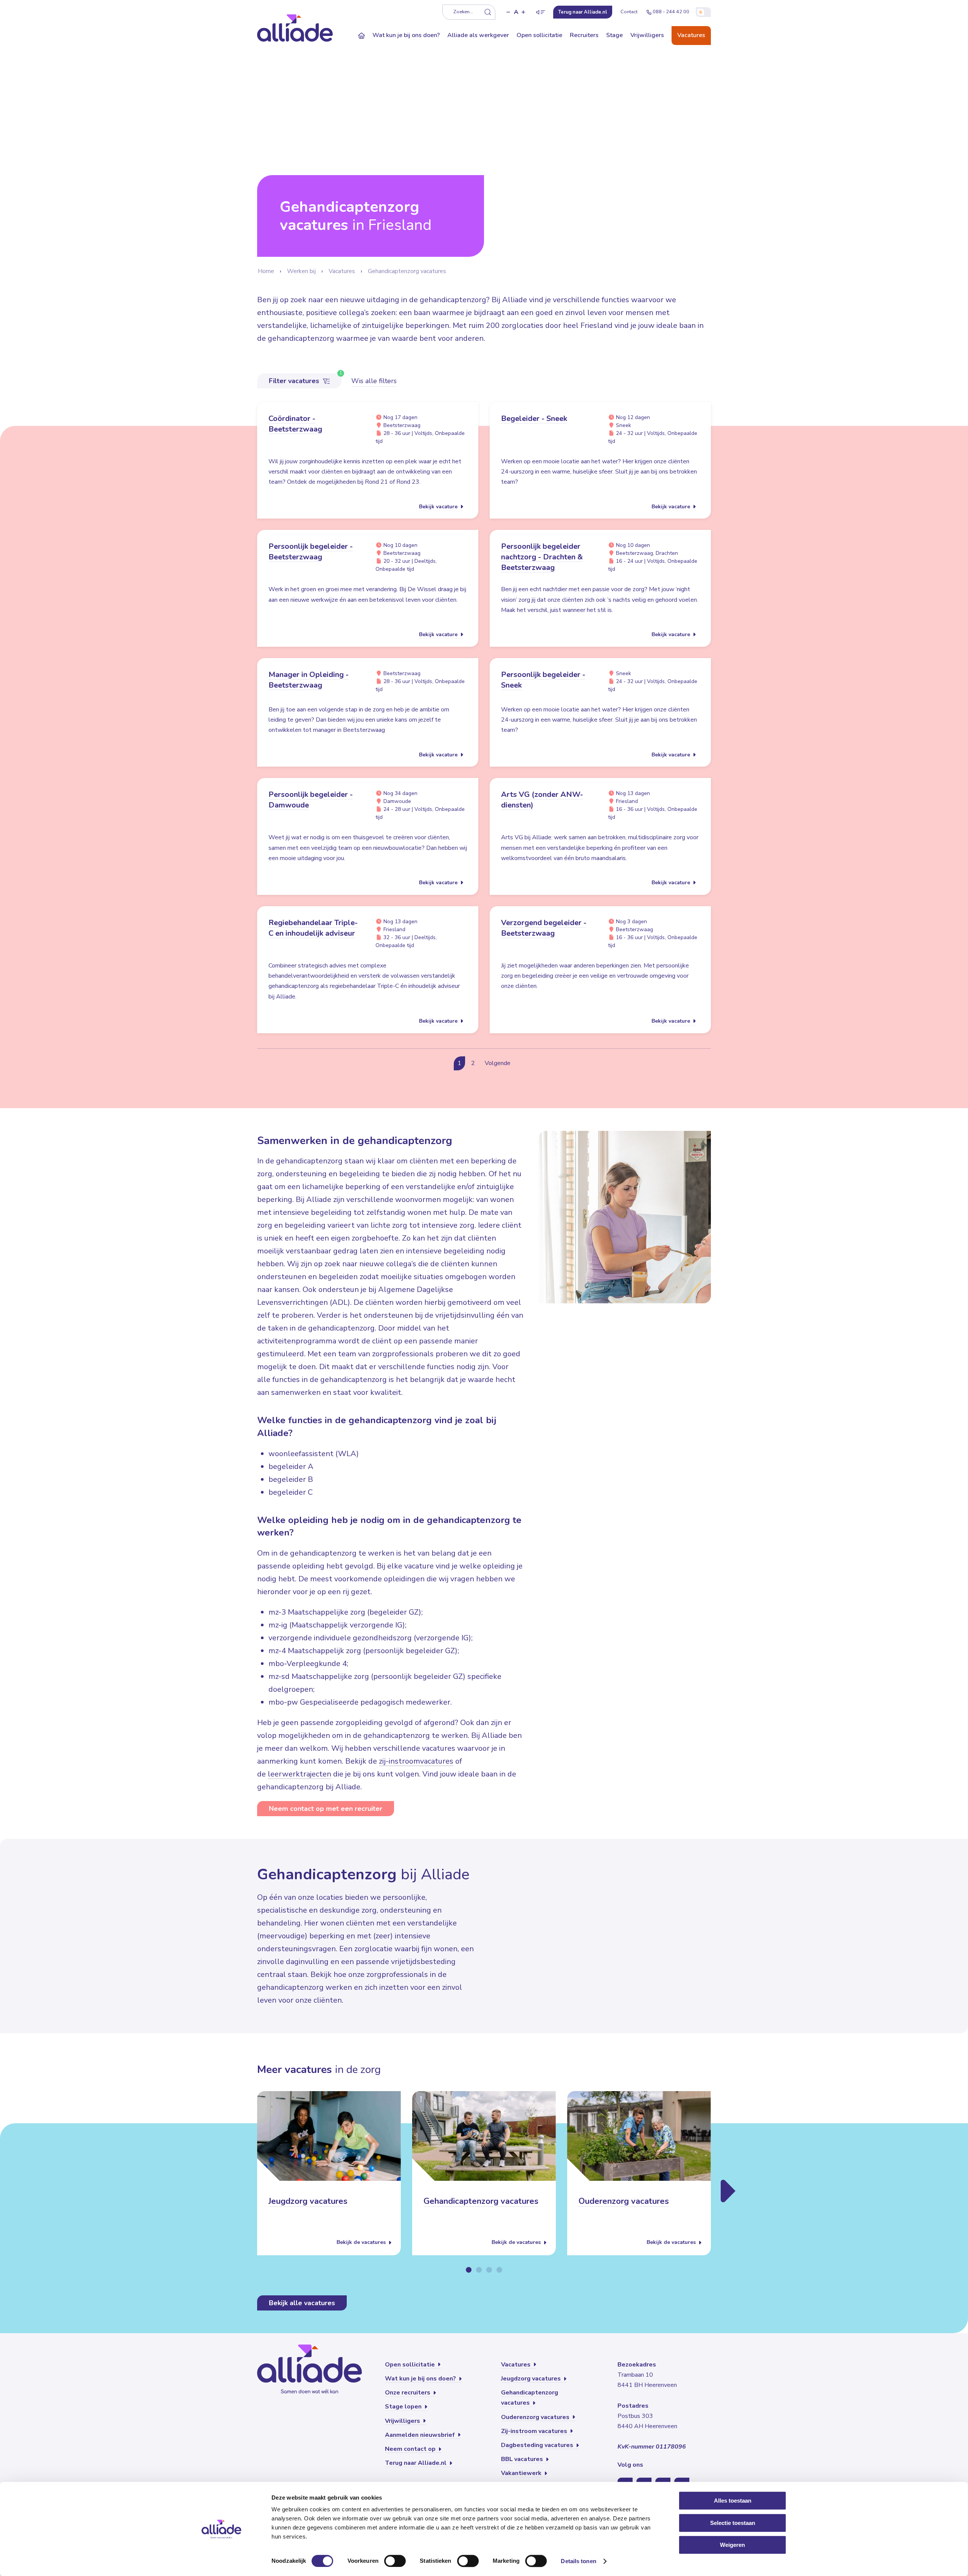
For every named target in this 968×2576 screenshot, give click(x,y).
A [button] (516, 12)
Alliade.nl (583, 12)
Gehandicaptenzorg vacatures (407, 271)
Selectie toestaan (733, 2523)
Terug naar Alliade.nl (417, 2463)
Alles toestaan (733, 2501)
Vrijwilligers (647, 35)
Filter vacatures (295, 381)
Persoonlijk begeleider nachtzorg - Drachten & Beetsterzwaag (542, 557)
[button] (508, 12)
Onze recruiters (408, 2393)
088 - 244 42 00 (671, 12)
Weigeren (732, 2545)
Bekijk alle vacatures (302, 2303)
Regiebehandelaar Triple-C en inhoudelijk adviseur (313, 928)
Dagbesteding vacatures (538, 2445)
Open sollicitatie (539, 35)
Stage (614, 35)
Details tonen (578, 2561)
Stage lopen (404, 2407)
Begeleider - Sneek (534, 418)
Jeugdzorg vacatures (308, 2202)
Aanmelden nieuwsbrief (421, 2435)
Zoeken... (463, 12)
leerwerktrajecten (299, 1774)
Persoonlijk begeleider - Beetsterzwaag (311, 552)
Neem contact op (411, 2449)
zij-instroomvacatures (416, 1761)
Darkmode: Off (703, 12)
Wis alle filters (374, 381)
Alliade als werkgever (478, 35)
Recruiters (584, 35)
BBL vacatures (523, 2459)
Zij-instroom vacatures (535, 2431)
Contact (629, 12)
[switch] (395, 2561)
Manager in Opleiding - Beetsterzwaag (309, 680)
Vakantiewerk (522, 2473)
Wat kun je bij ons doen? (406, 35)
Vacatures (691, 35)
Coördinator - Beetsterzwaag (295, 424)
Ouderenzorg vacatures (624, 2202)
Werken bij (301, 271)
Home (266, 271)
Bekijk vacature (439, 507)
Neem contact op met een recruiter (326, 1809)
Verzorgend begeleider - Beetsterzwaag (544, 928)
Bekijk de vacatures (362, 2243)
